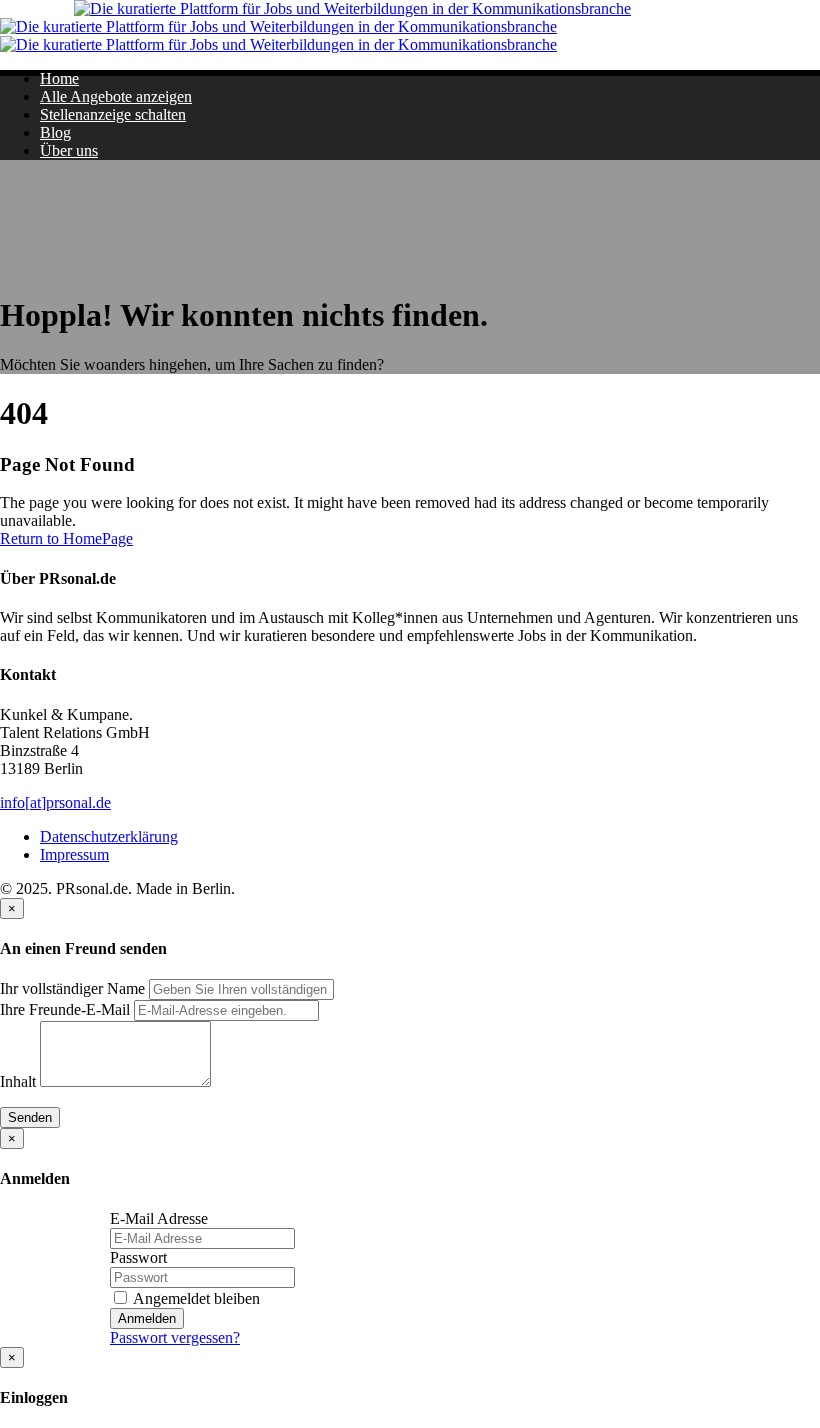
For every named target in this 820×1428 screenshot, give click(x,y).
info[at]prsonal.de (55, 802)
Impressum (74, 854)
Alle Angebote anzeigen (116, 96)
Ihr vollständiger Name (72, 988)
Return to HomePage (66, 538)
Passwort (138, 1257)
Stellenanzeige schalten (113, 114)
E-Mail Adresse (159, 1218)
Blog (55, 132)
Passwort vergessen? (175, 1337)
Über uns (69, 150)
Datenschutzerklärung (109, 836)
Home (59, 78)
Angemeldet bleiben (195, 1298)
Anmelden (147, 1318)
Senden (30, 1117)
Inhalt (18, 1081)
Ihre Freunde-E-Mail (65, 1009)
